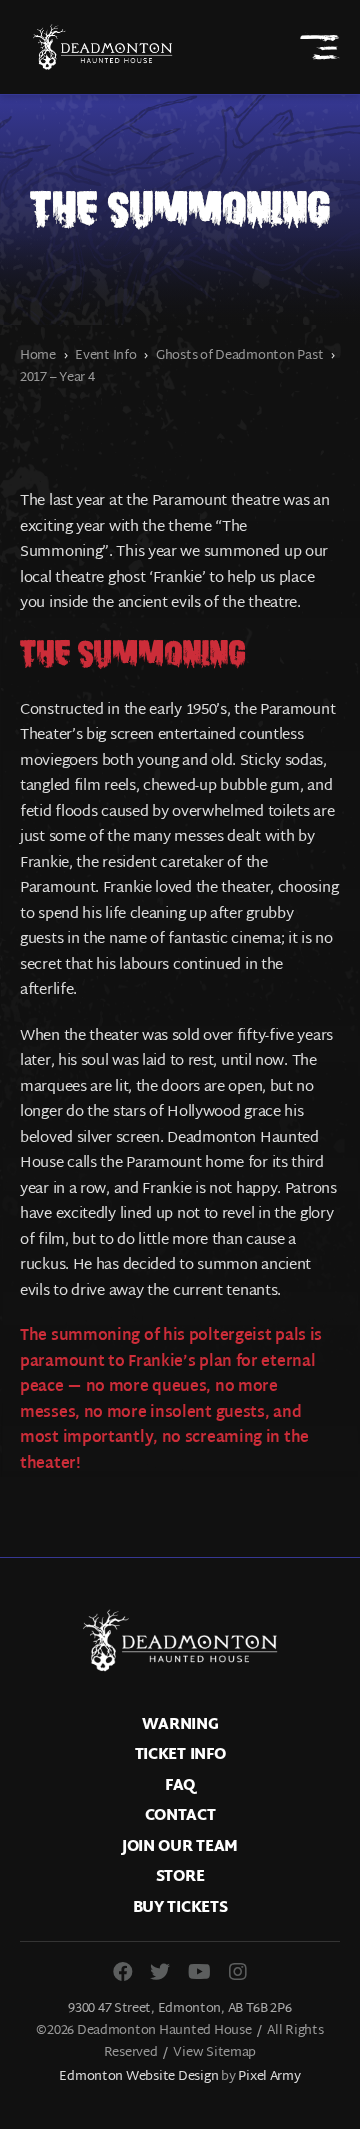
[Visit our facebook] (123, 1972)
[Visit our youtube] (199, 1972)
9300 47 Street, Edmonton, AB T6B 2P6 (179, 2009)
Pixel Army (269, 2077)
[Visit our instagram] (238, 1972)
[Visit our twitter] (160, 1972)
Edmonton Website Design (138, 2077)
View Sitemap (214, 2053)
